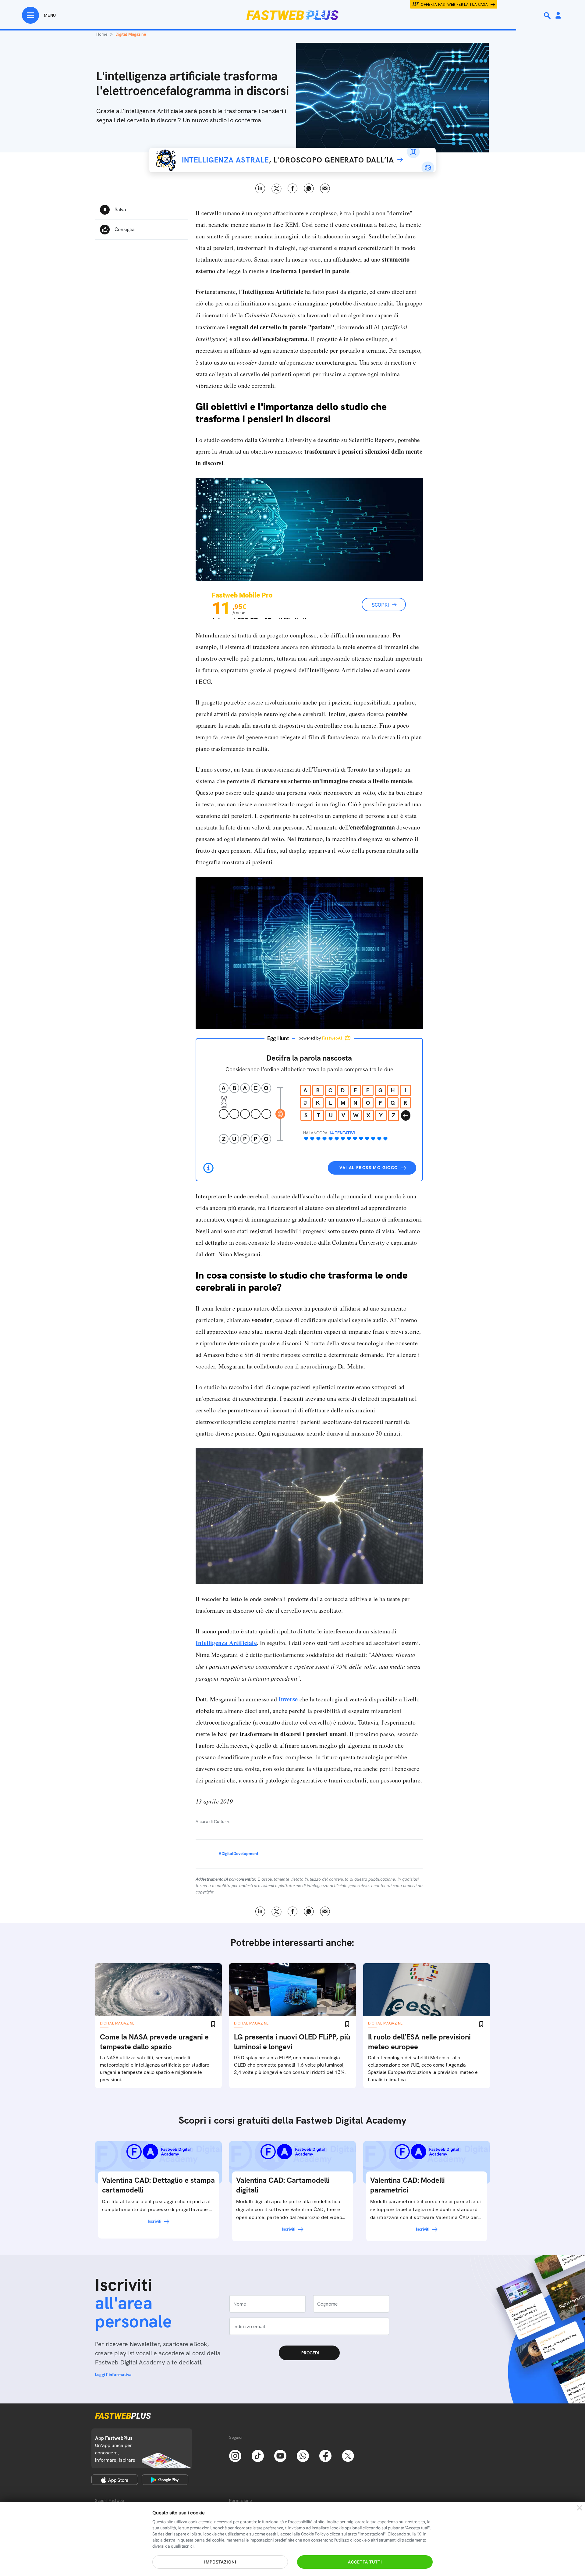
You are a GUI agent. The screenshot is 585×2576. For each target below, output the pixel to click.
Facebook (293, 189)
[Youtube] (280, 2455)
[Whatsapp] (303, 2455)
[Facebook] (325, 2455)
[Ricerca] (548, 16)
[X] (348, 2455)
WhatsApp (309, 189)
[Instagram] (235, 2455)
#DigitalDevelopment (238, 1854)
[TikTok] (258, 2455)
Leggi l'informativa (113, 2374)
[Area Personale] (558, 16)
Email (325, 189)
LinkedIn (260, 189)
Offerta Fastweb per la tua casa (454, 5)
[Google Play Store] (165, 2480)
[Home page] (292, 15)
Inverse (288, 1699)
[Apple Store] (115, 2480)
